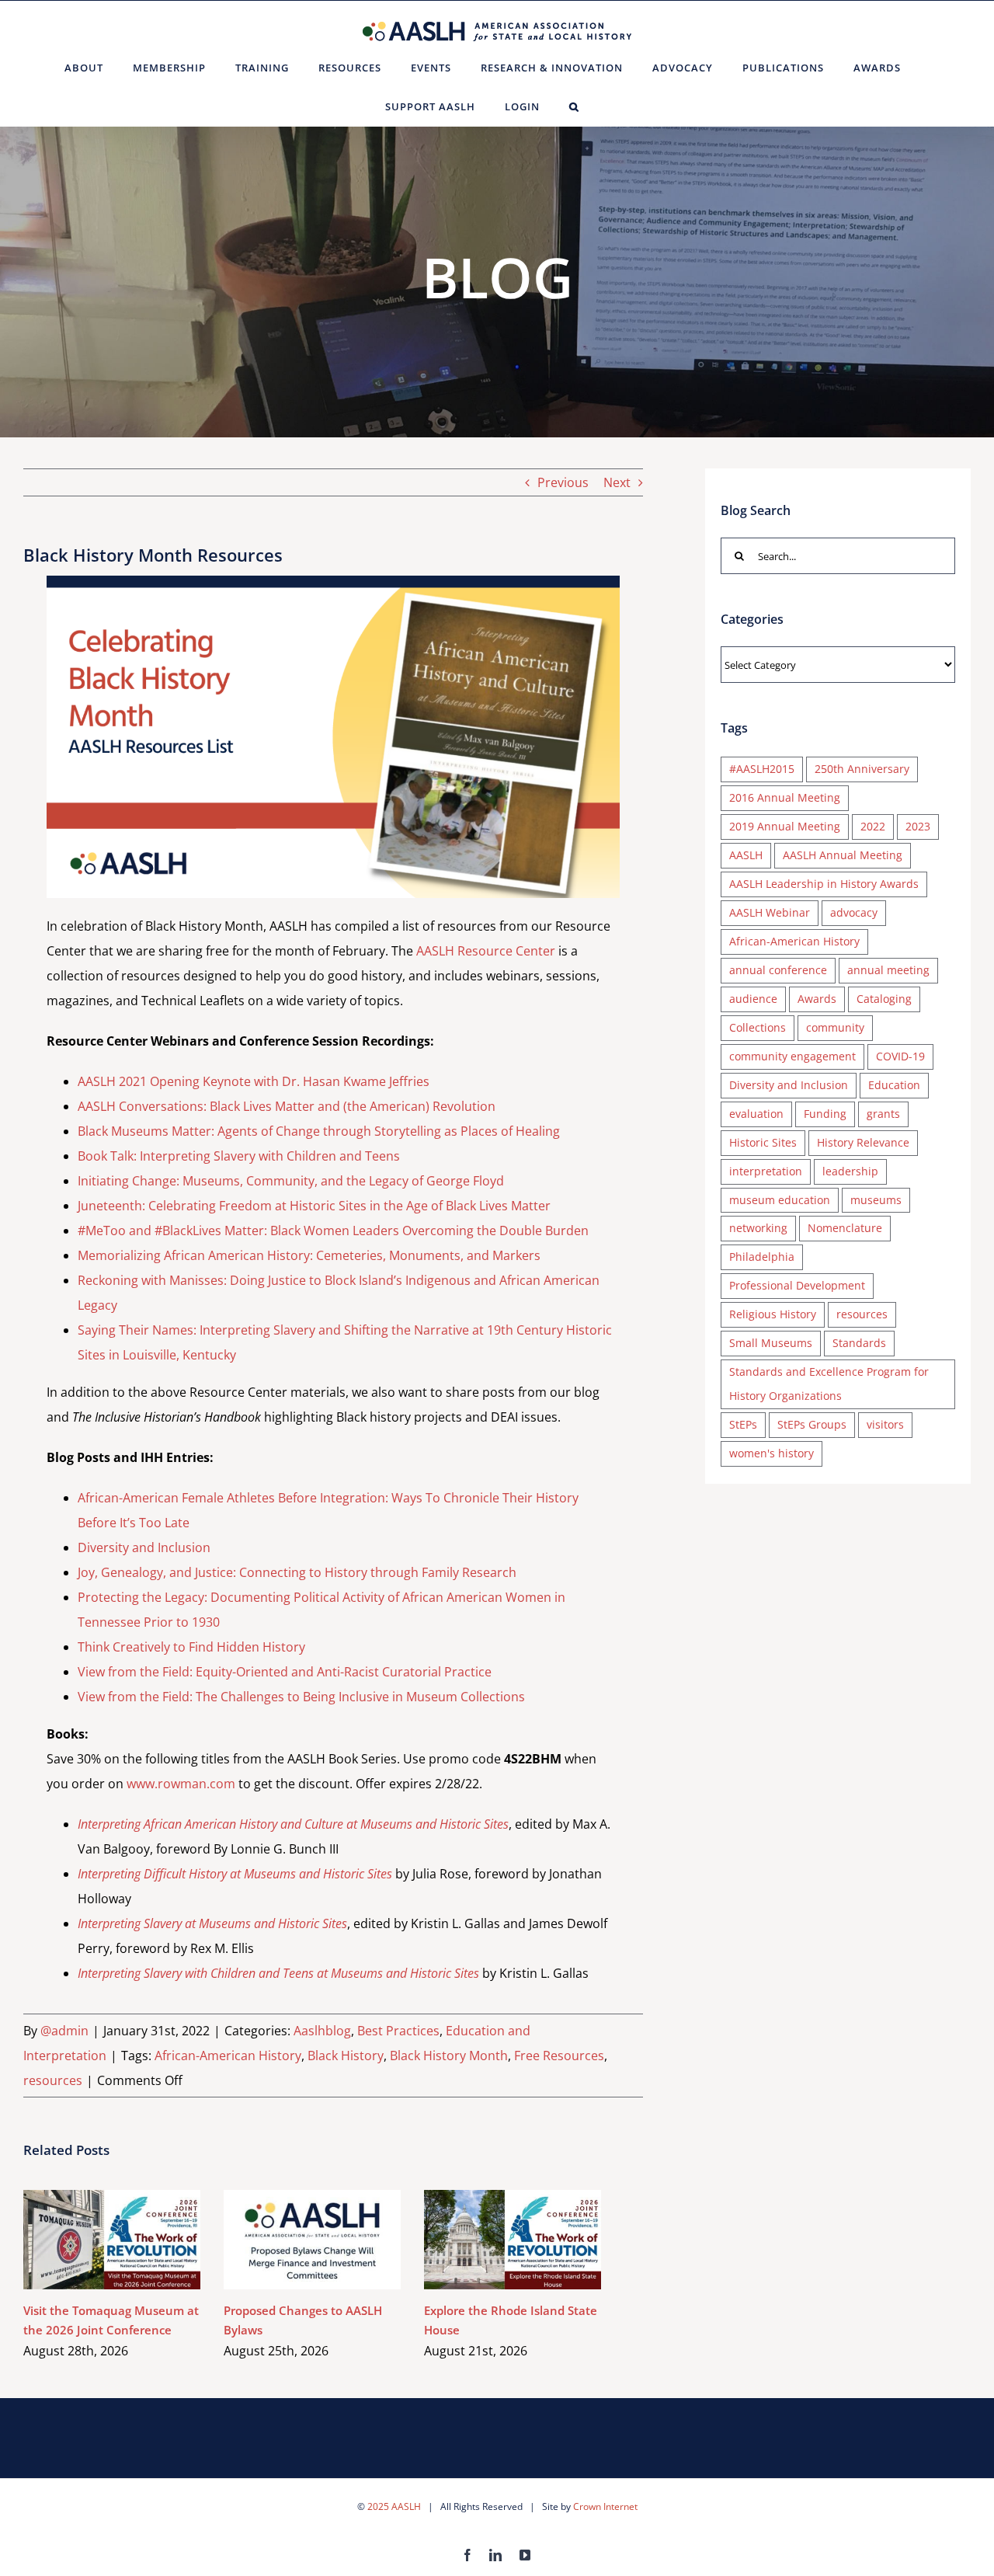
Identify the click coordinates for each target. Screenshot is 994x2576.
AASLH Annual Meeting (843, 855)
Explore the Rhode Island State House (490, 2239)
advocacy (854, 912)
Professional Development (797, 1285)
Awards (817, 999)
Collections (758, 1027)
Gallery (135, 2239)
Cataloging (884, 999)
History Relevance (863, 1142)
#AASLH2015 (762, 769)
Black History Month (449, 2056)
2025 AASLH (394, 2506)
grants (883, 1114)
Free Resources (559, 2056)
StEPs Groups (812, 1424)
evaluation (756, 1114)
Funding (825, 1114)
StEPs (743, 1424)
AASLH (746, 855)
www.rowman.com (181, 1784)
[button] (574, 106)
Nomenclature (845, 1228)
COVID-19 (900, 1056)
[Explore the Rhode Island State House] (513, 2240)
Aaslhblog (322, 2031)
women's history (772, 1453)
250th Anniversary (862, 769)
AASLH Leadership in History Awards (824, 884)
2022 (873, 826)
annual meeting (888, 970)
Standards (859, 1343)
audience (753, 999)
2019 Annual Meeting (785, 826)
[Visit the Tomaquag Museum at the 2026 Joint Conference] (112, 2240)
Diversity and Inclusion (144, 1547)
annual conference (778, 970)
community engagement (792, 1056)
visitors (885, 1424)
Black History (346, 2056)
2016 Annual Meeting (785, 797)
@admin (64, 2031)
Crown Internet (605, 2506)
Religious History (773, 1314)
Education (894, 1085)
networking (758, 1228)
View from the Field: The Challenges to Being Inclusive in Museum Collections (301, 1697)
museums (876, 1200)
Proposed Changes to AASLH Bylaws (290, 2239)
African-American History (228, 2056)
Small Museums (771, 1343)
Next (617, 482)
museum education (780, 1200)
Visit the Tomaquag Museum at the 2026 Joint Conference (90, 2239)
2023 (918, 826)
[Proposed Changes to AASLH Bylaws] (312, 2240)
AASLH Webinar (770, 912)
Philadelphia (762, 1257)
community (835, 1027)
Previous (563, 482)
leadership (850, 1171)
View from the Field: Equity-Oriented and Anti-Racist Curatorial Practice (285, 1672)
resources (53, 2080)
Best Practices (398, 2031)
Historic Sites (763, 1142)
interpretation (766, 1171)
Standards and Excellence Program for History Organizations (829, 1384)
